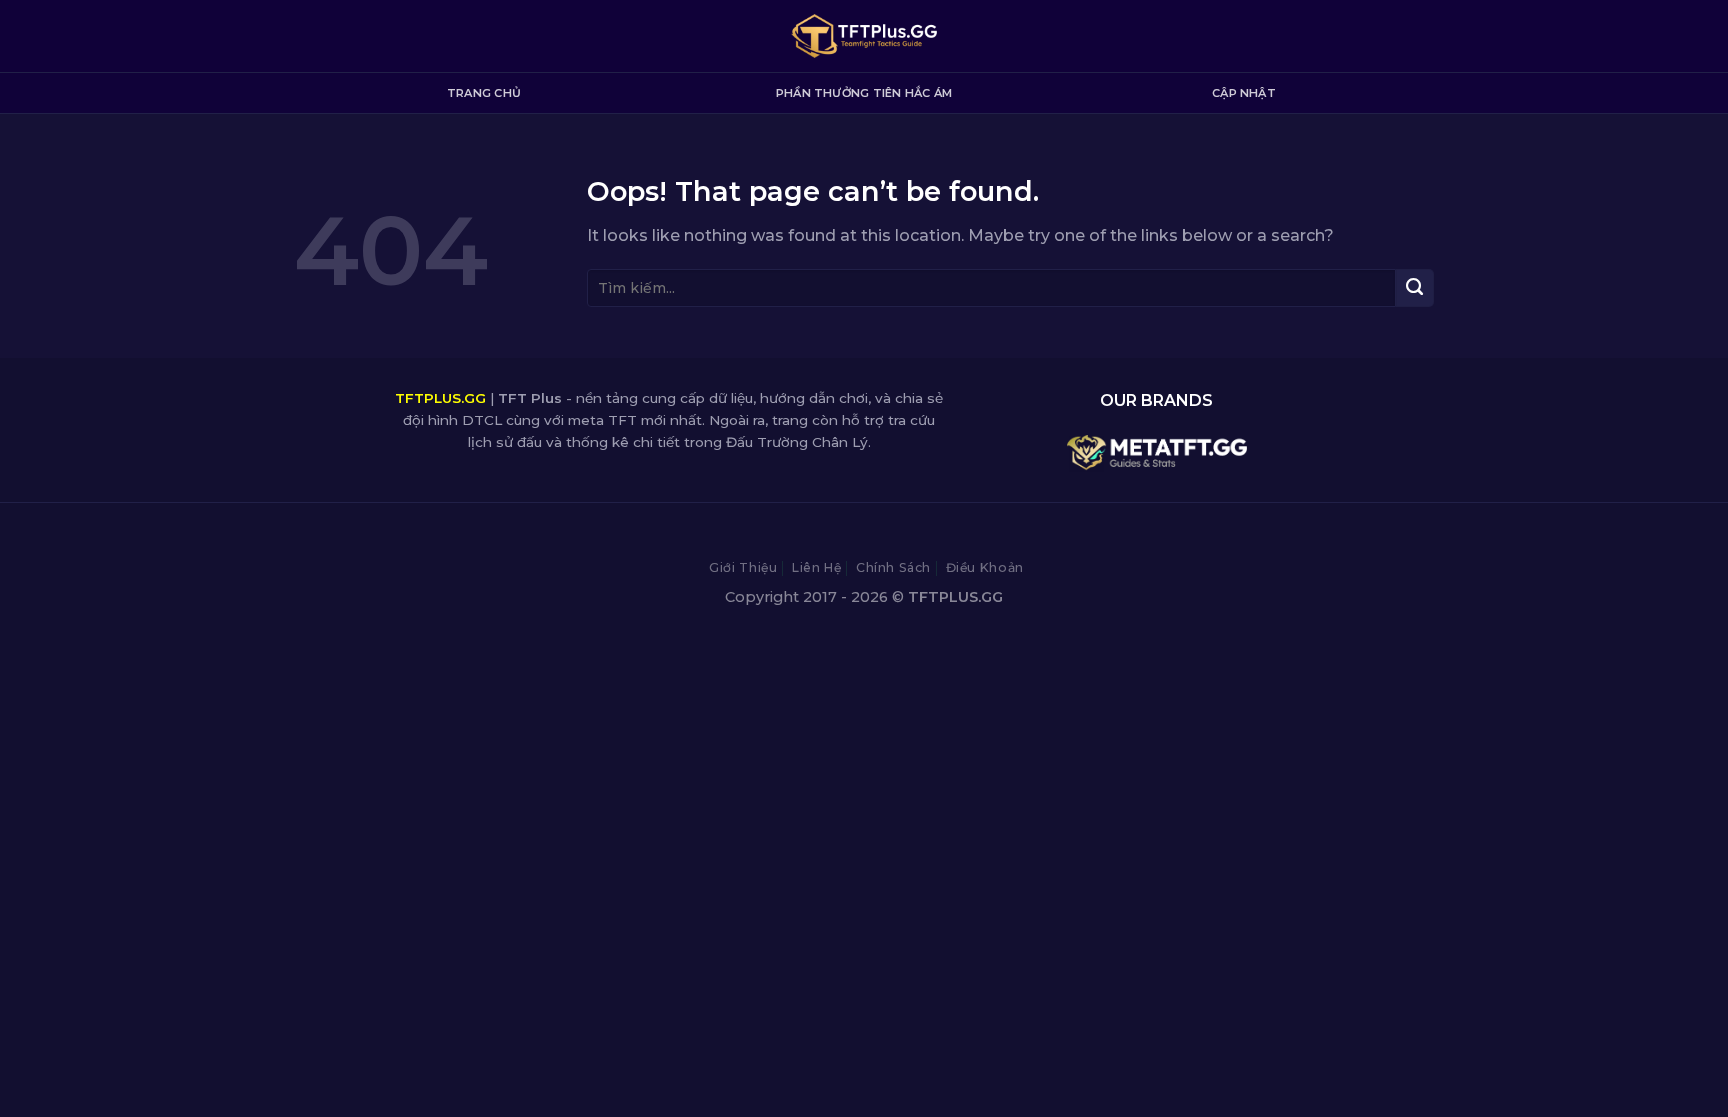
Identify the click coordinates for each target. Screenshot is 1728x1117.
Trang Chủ (484, 93)
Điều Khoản (985, 567)
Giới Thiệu (743, 567)
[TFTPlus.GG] (864, 36)
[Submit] (1415, 288)
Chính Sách (893, 567)
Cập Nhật (1244, 93)
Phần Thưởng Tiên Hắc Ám (864, 93)
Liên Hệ (816, 567)
